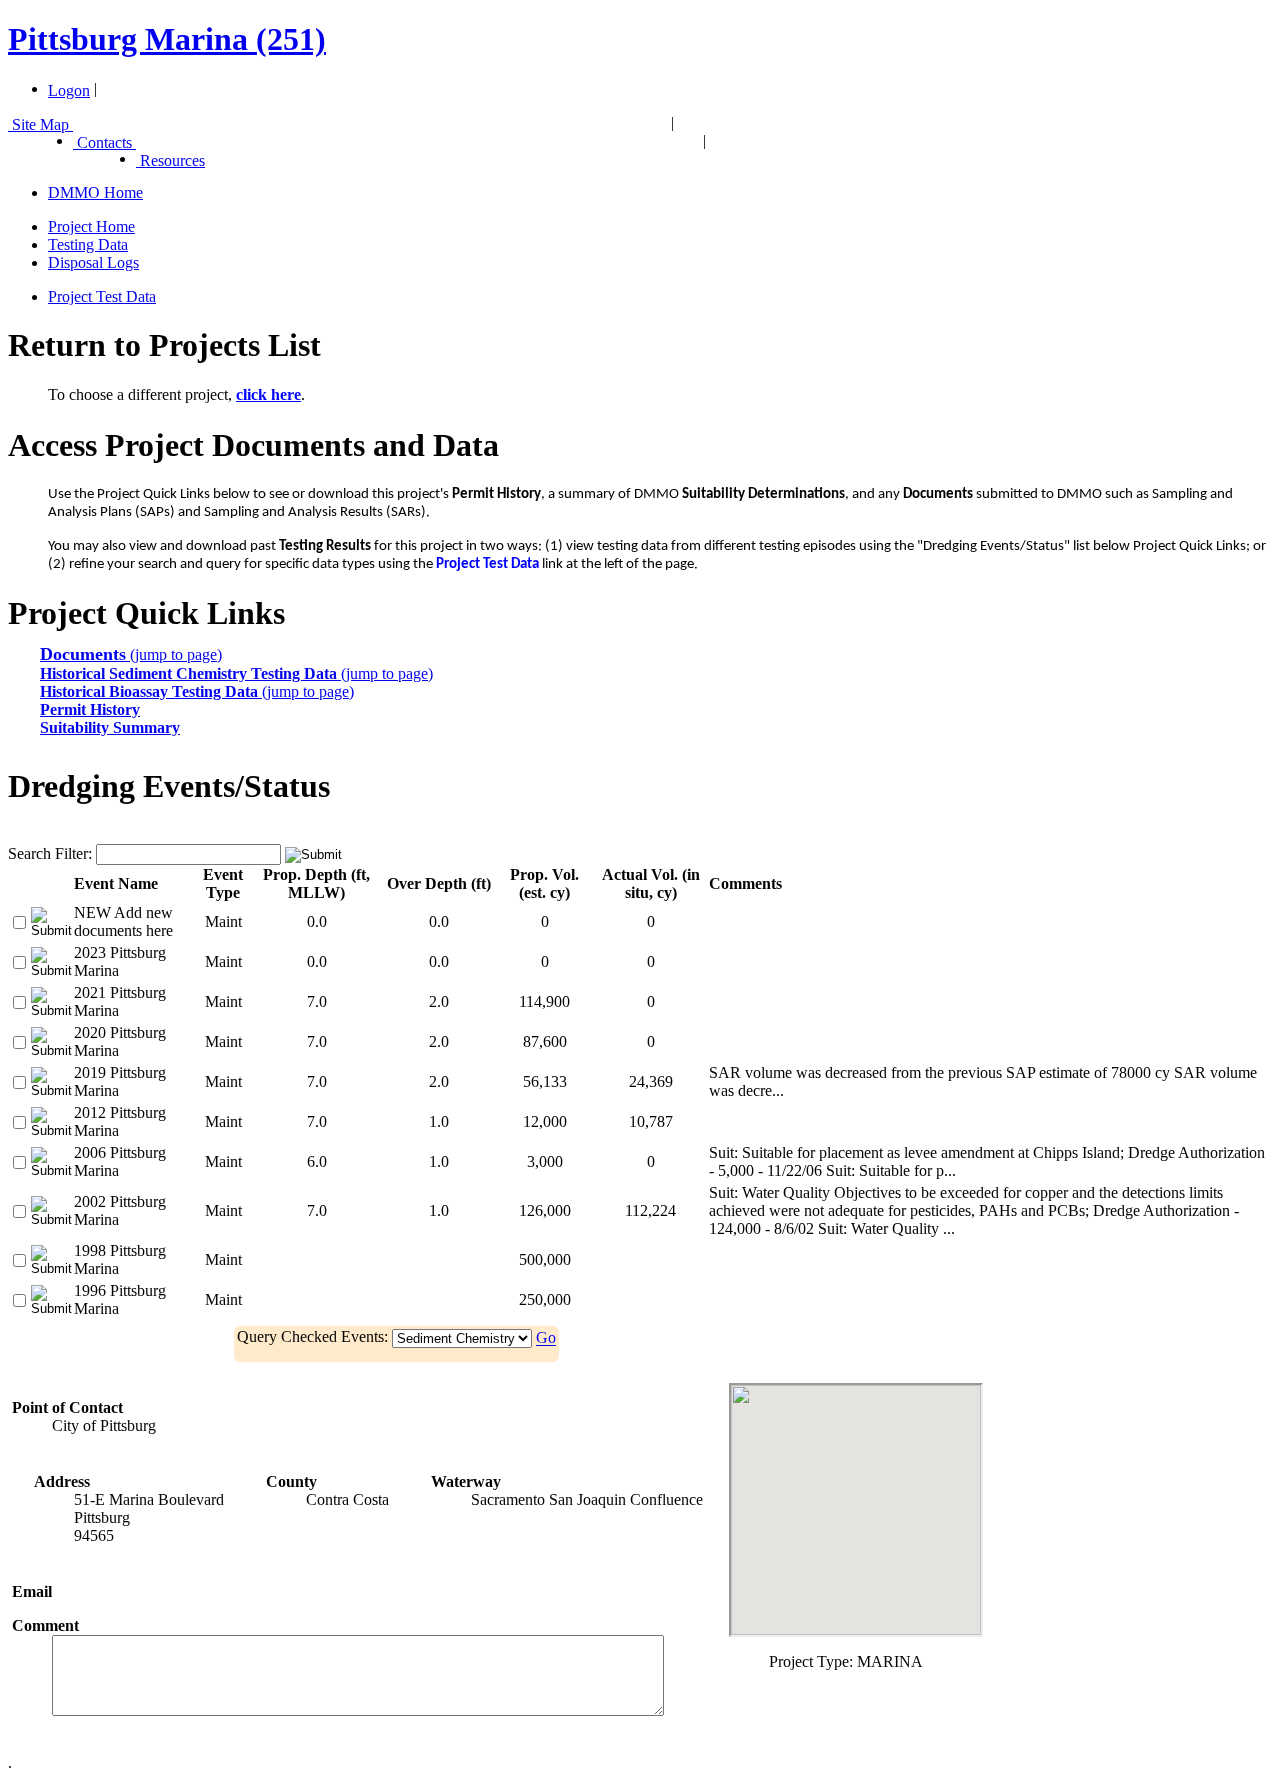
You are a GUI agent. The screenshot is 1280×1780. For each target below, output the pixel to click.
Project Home (91, 226)
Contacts (104, 142)
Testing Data (88, 244)
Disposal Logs (93, 262)
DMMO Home (95, 192)
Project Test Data (102, 296)
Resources (170, 160)
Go (546, 1338)
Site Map (40, 124)
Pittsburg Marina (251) (167, 39)
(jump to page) (131, 654)
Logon (69, 90)
